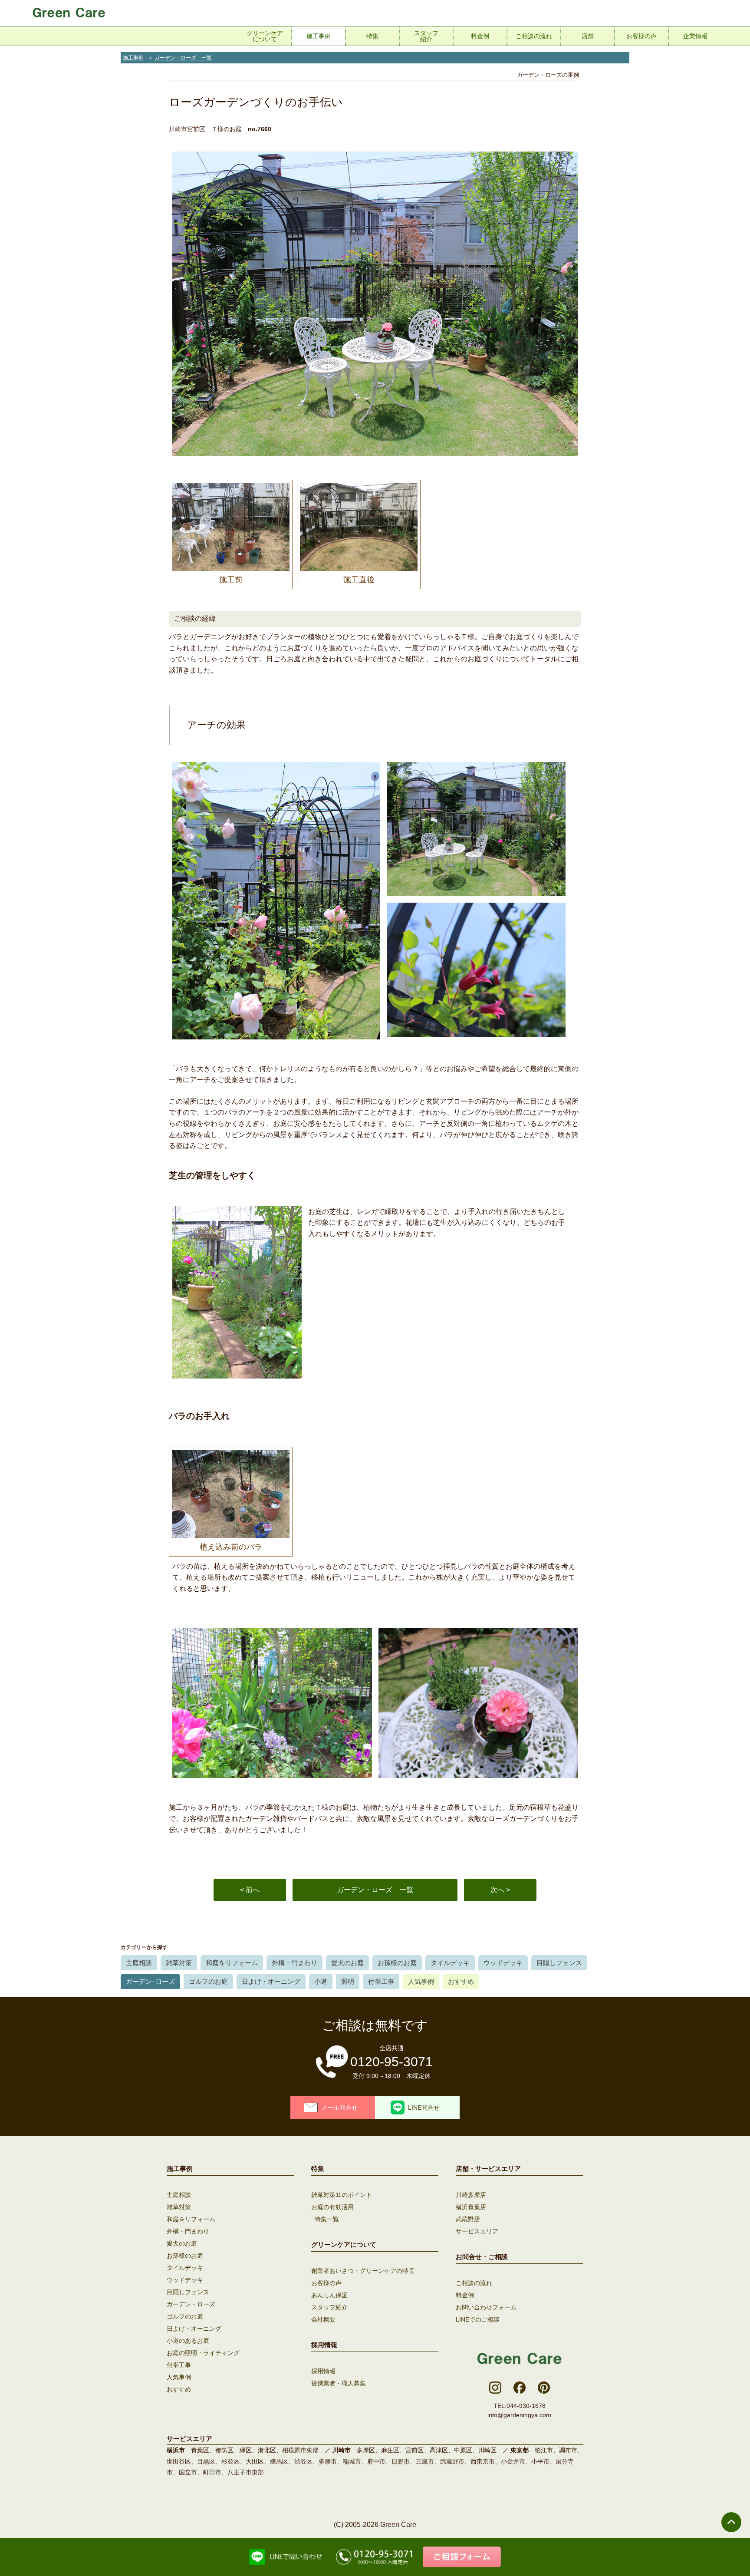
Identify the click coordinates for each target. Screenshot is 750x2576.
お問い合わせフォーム (486, 2307)
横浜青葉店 (471, 2207)
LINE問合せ (424, 2108)
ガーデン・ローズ (191, 2304)
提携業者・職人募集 (339, 2383)
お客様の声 (326, 2283)
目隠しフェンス (559, 1963)
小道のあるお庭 (188, 2341)
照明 (348, 1981)
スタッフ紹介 (329, 2307)
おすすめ (461, 1981)
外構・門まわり (294, 1963)
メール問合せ (339, 2108)
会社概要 (323, 2319)
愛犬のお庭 (347, 1963)
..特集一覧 (325, 2219)
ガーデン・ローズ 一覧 (183, 58)
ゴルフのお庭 (208, 1981)
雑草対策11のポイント (342, 2195)
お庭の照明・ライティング (203, 2353)
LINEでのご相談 (478, 2319)
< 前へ (250, 1890)
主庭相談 (139, 1963)
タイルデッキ (450, 1963)
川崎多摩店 (471, 2195)
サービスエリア (477, 2231)
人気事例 (421, 1981)
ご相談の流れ (474, 2283)
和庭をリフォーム (232, 1963)
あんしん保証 (329, 2295)
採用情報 (323, 2371)
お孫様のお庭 (397, 1963)
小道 (321, 1981)
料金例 (465, 2295)
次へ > (500, 1890)
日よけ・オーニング (271, 1981)
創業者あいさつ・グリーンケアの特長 (363, 2271)
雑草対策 (179, 1963)
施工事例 (133, 58)
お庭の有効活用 (332, 2207)
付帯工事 (381, 1981)
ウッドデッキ (503, 1963)
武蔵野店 (468, 2219)
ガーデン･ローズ (150, 1981)
